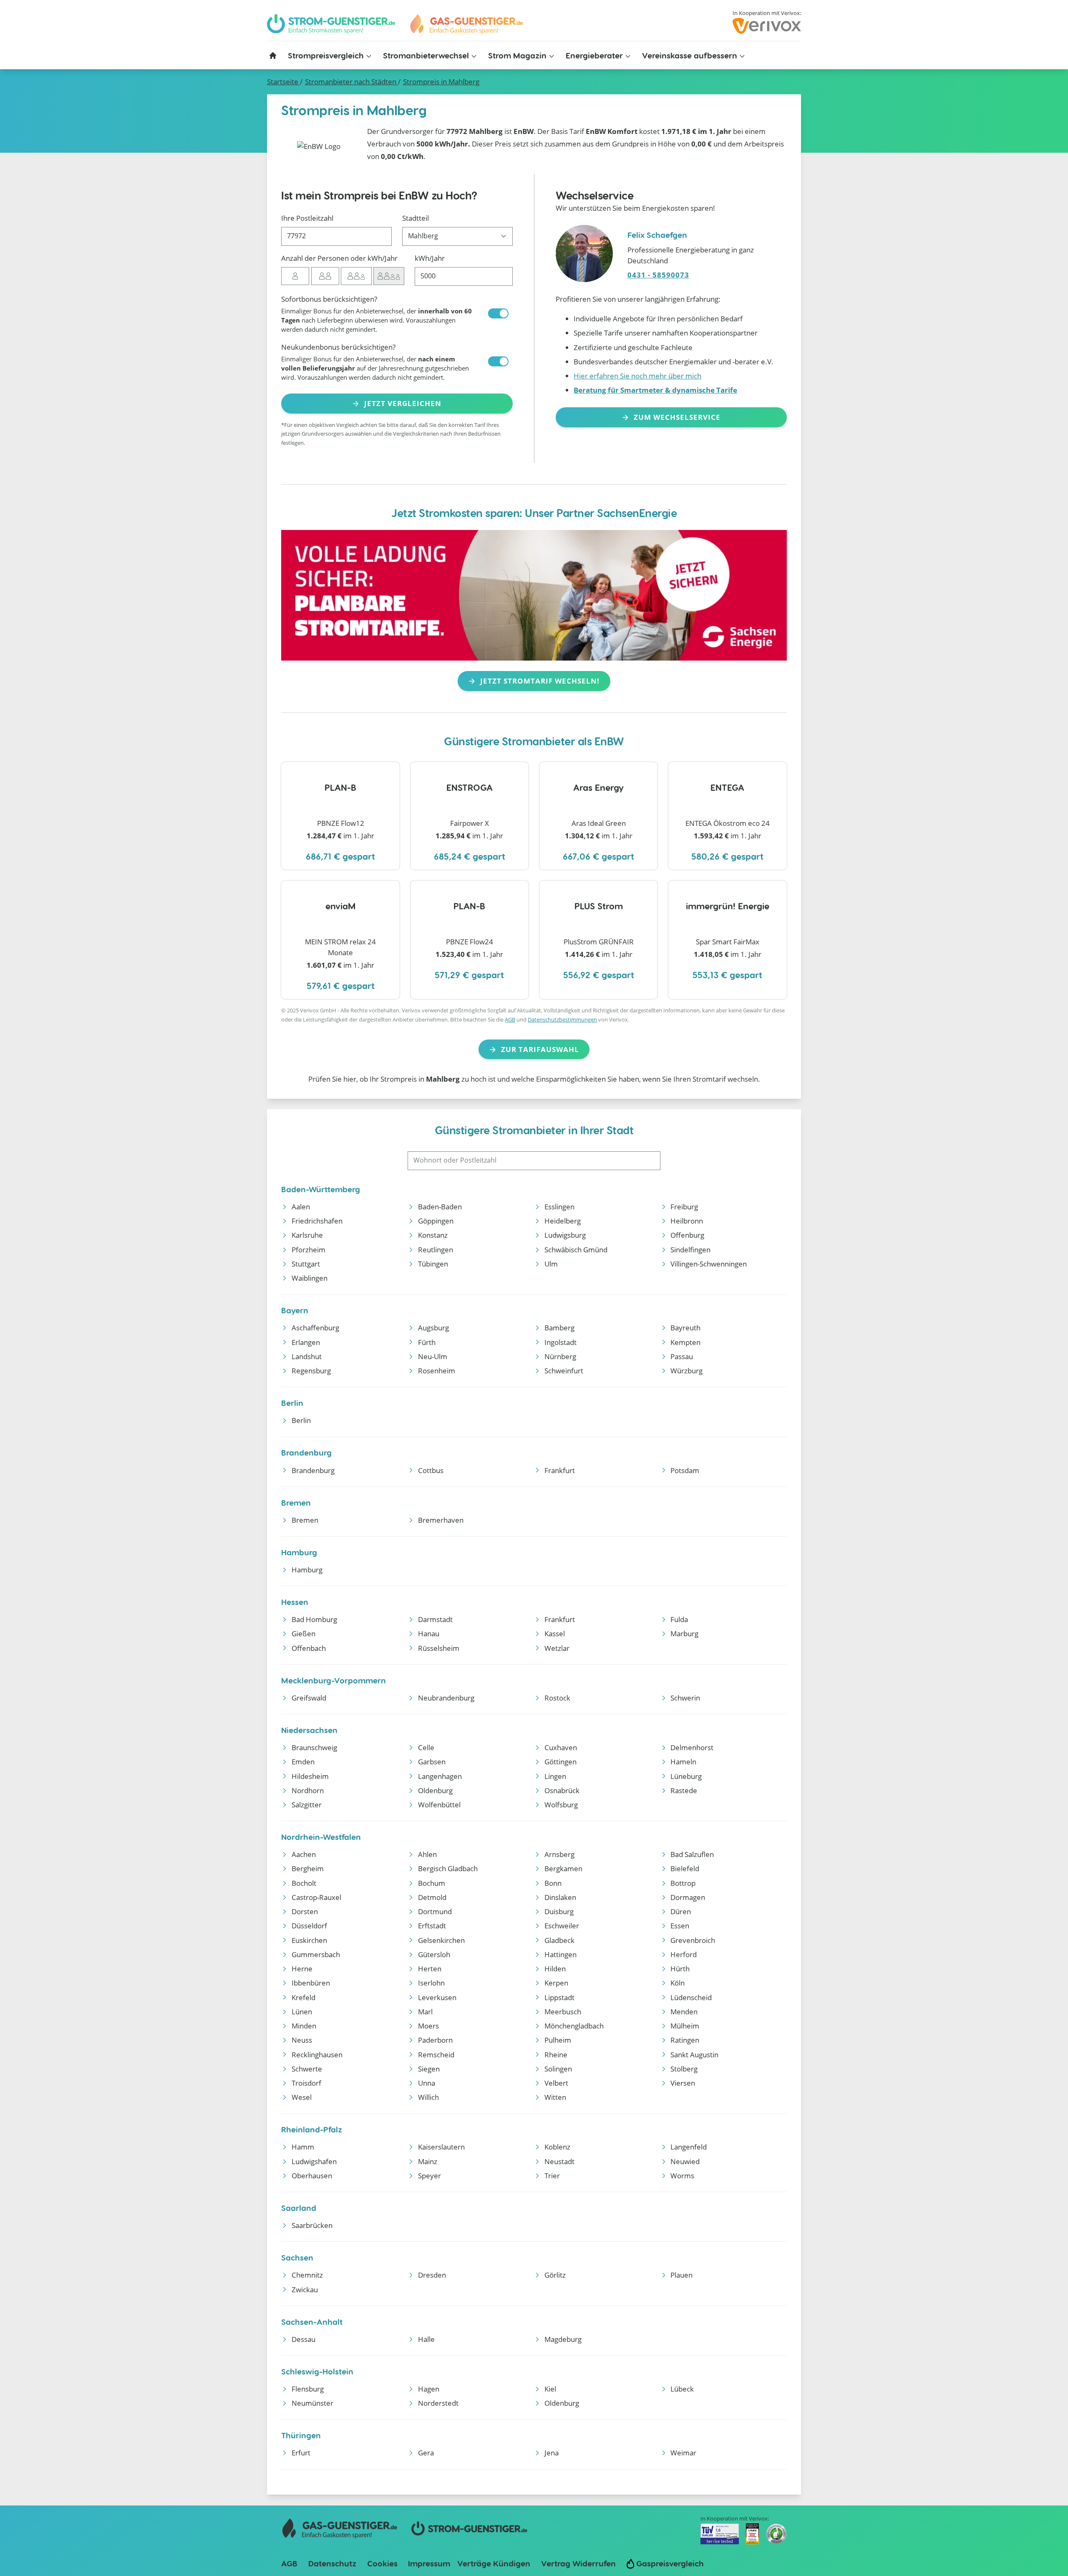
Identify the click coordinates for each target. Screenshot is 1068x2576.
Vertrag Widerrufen (578, 2563)
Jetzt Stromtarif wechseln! (540, 681)
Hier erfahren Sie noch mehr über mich (637, 376)
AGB (510, 1019)
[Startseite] (273, 56)
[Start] (466, 24)
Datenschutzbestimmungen (562, 1019)
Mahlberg (441, 82)
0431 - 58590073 (658, 275)
